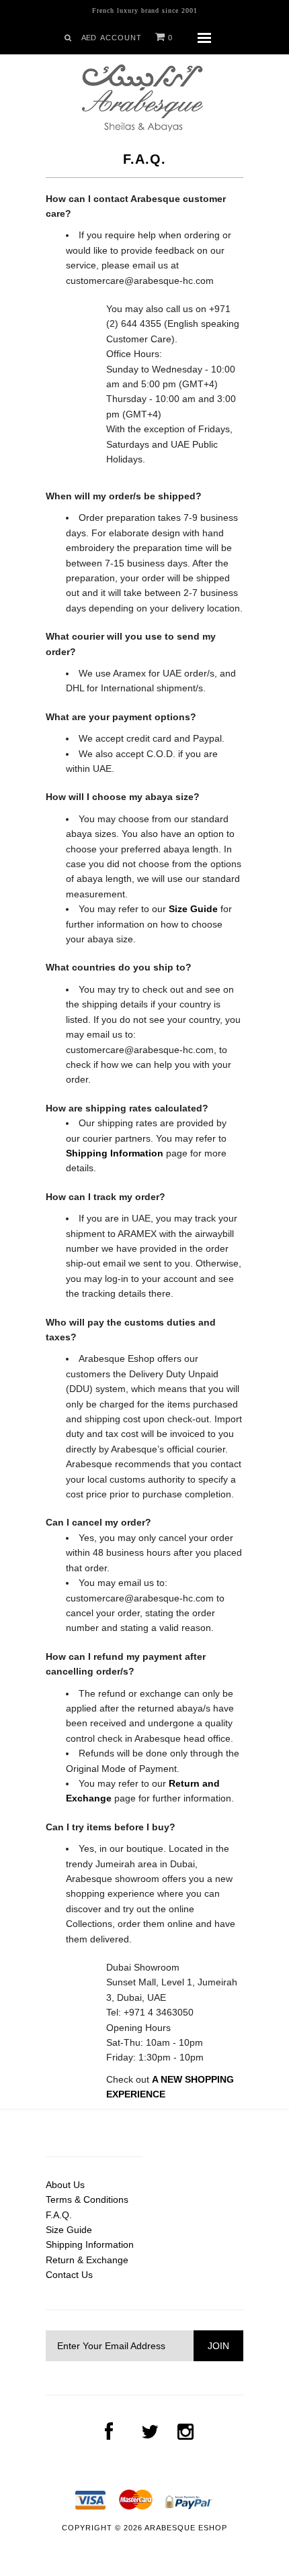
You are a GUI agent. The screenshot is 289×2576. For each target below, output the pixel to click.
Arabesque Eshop (186, 2528)
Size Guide (69, 2230)
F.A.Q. (59, 2215)
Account (121, 38)
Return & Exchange (87, 2260)
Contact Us (69, 2275)
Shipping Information (90, 2244)
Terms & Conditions (87, 2199)
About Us (65, 2185)
